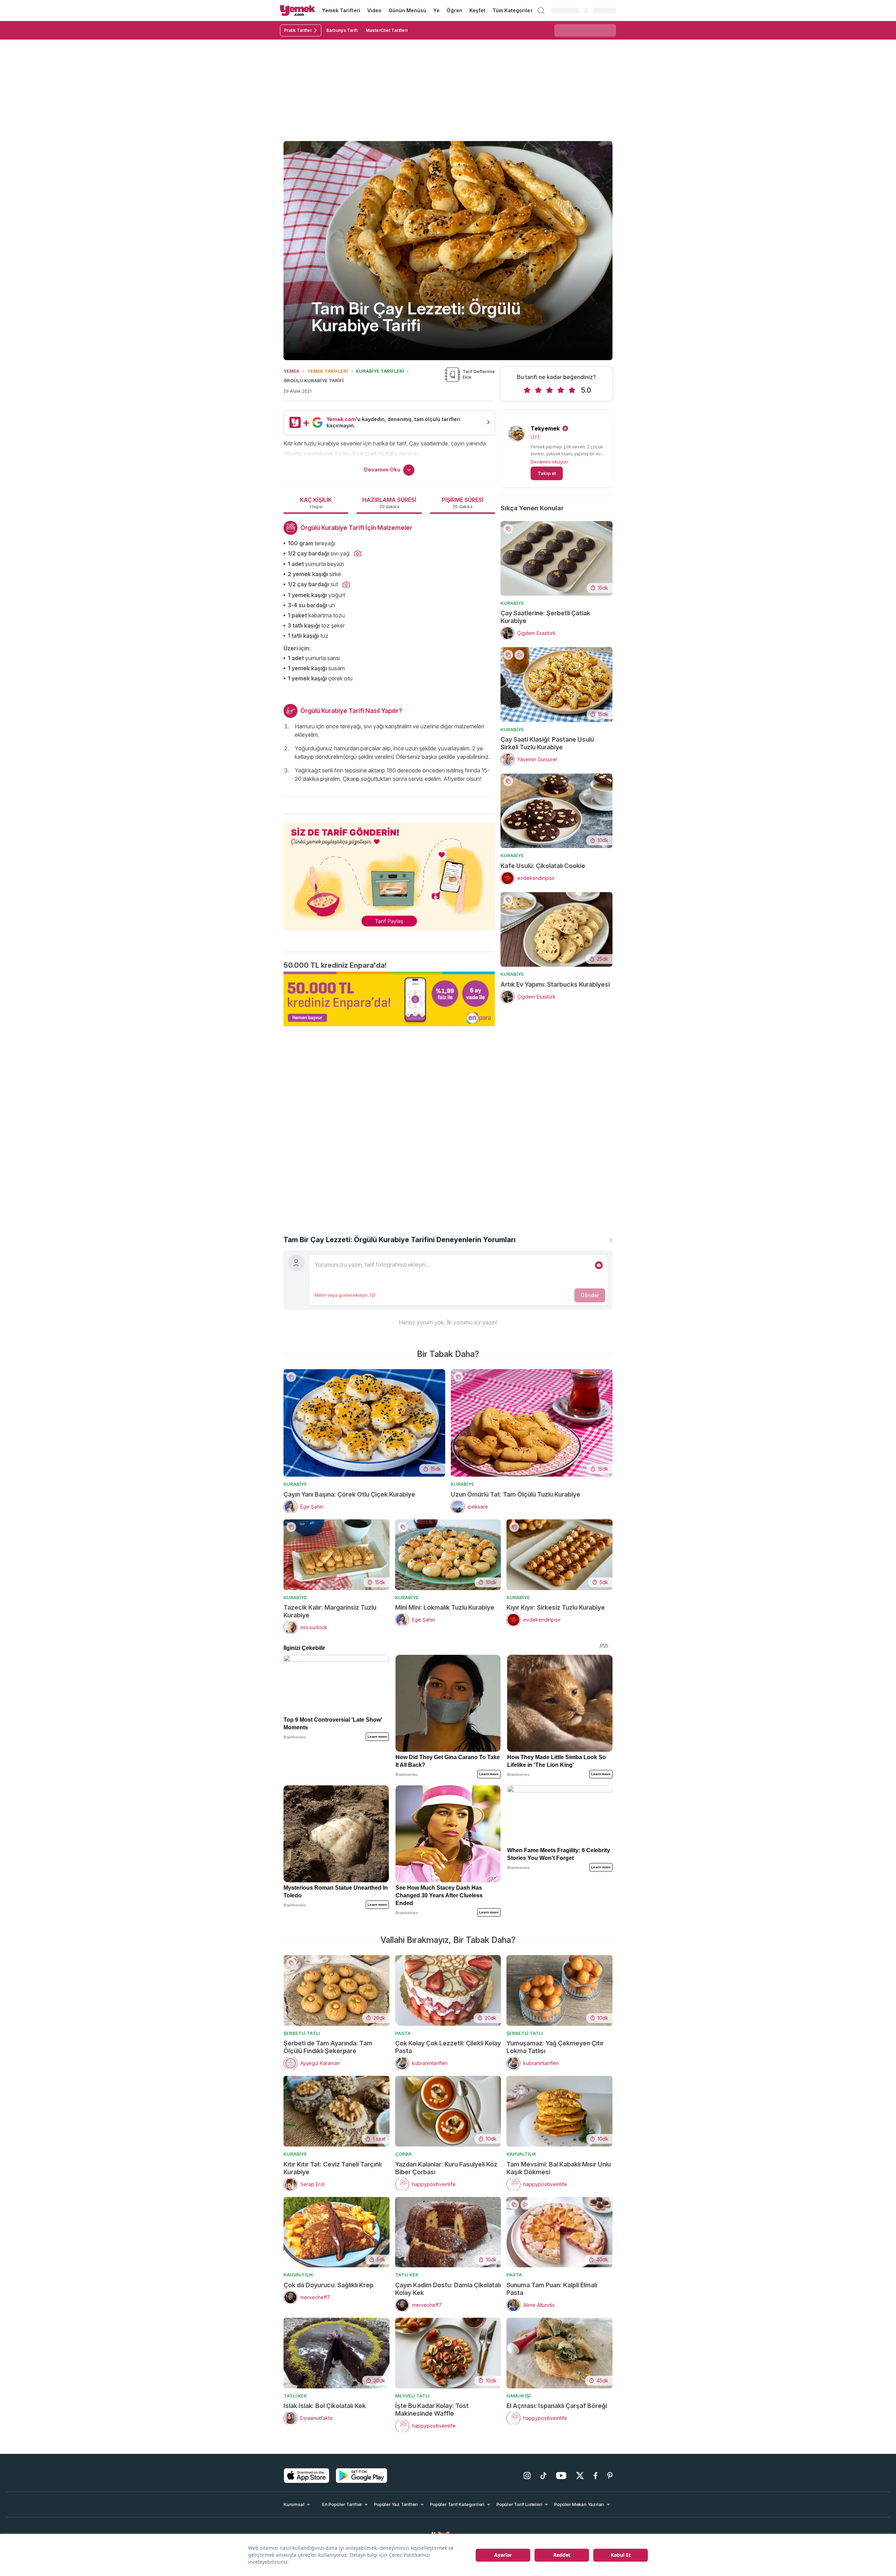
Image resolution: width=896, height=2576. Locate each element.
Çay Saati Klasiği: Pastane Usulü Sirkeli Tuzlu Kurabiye (547, 743)
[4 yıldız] (561, 390)
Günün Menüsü (408, 10)
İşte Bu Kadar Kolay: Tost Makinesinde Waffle (432, 2410)
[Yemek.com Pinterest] (610, 2476)
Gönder (590, 1295)
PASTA (403, 2033)
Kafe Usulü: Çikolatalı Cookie (543, 866)
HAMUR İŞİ (519, 2396)
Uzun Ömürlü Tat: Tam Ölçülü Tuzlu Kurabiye (516, 1494)
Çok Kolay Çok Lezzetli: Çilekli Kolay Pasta (448, 2047)
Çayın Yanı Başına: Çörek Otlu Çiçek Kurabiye (349, 1494)
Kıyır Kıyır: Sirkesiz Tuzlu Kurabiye (556, 1607)
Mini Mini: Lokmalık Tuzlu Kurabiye (445, 1607)
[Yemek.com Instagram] (527, 2476)
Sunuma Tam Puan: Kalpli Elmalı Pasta (552, 2289)
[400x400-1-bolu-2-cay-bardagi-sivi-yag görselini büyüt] (358, 554)
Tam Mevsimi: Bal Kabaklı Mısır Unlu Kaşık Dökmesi (559, 2168)
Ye (436, 10)
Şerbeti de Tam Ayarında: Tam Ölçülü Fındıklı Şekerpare (328, 2047)
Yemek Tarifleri (341, 10)
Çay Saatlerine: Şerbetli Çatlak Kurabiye (545, 617)
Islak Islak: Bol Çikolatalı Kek (325, 2406)
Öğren (454, 10)
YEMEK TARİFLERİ (328, 371)
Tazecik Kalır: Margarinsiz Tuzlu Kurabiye (330, 1611)
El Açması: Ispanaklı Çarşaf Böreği (557, 2406)
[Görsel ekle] (599, 1265)
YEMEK (292, 371)
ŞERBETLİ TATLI (302, 2033)
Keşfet (477, 10)
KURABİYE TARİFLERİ (380, 371)
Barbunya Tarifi (342, 30)
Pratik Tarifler (298, 30)
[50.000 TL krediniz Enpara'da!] (389, 999)
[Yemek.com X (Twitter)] (580, 2476)
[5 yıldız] (572, 390)
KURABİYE (512, 603)
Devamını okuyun (549, 462)
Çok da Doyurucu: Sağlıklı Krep (328, 2285)
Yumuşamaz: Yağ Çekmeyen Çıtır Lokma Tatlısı (555, 2047)
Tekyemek (545, 428)
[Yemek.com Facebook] (596, 2476)
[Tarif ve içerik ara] (541, 10)
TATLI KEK (407, 2275)
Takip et (547, 473)
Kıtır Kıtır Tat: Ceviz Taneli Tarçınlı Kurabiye (332, 2168)
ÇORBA (403, 2154)
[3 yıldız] (549, 390)
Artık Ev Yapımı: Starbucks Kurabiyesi (555, 984)
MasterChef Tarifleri (387, 30)
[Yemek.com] (297, 10)
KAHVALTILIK (521, 2154)
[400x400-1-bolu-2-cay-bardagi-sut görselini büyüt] (346, 585)
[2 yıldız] (538, 390)
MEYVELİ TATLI (412, 2396)
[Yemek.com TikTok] (543, 2476)
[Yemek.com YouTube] (561, 2476)
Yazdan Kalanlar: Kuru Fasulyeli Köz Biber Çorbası (446, 2168)
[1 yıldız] (527, 390)
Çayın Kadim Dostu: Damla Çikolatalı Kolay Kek (448, 2289)
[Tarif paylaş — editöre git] (389, 872)
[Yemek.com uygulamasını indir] (307, 2476)
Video (374, 10)
